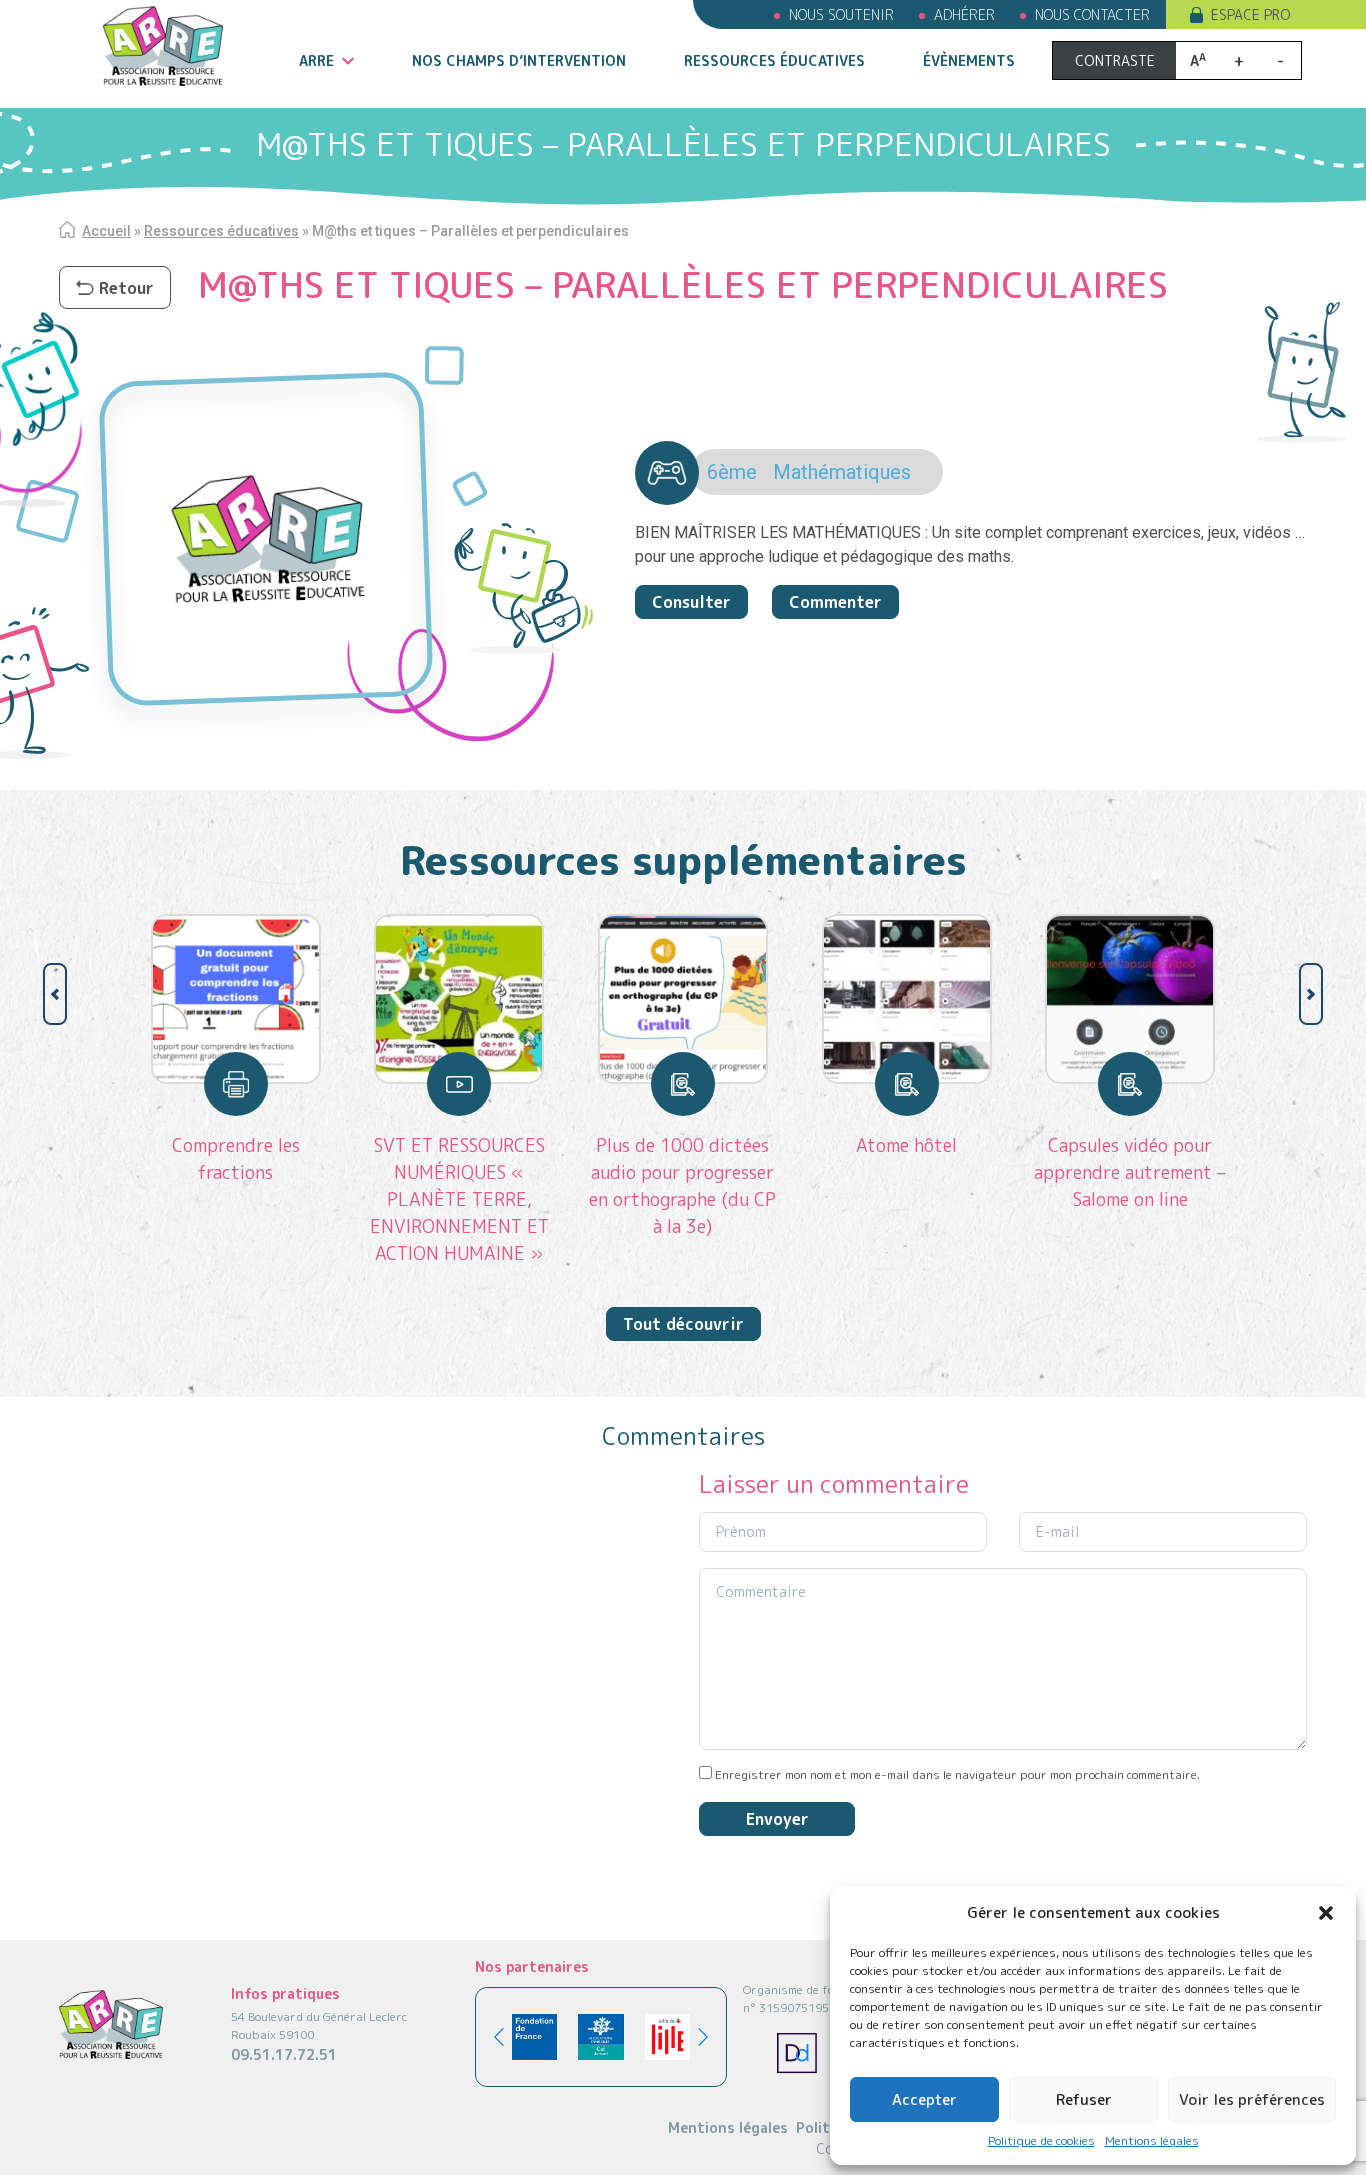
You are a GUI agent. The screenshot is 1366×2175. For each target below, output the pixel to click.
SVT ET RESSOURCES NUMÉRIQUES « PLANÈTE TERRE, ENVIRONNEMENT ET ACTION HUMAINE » (459, 1199)
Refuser (1084, 2099)
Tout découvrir (683, 1324)
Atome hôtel (906, 1145)
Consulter (691, 602)
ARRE (316, 60)
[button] (1326, 1913)
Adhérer (964, 14)
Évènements (969, 60)
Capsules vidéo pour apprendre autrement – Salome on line (1130, 1172)
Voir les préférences (1252, 2099)
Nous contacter (1092, 14)
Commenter (835, 602)
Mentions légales (1152, 2140)
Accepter (924, 2099)
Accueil (106, 231)
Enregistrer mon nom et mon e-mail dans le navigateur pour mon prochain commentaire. (957, 1774)
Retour (126, 288)
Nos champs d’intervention (519, 60)
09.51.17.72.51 (284, 2054)
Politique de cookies (1041, 2140)
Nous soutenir (841, 14)
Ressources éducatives (774, 60)
